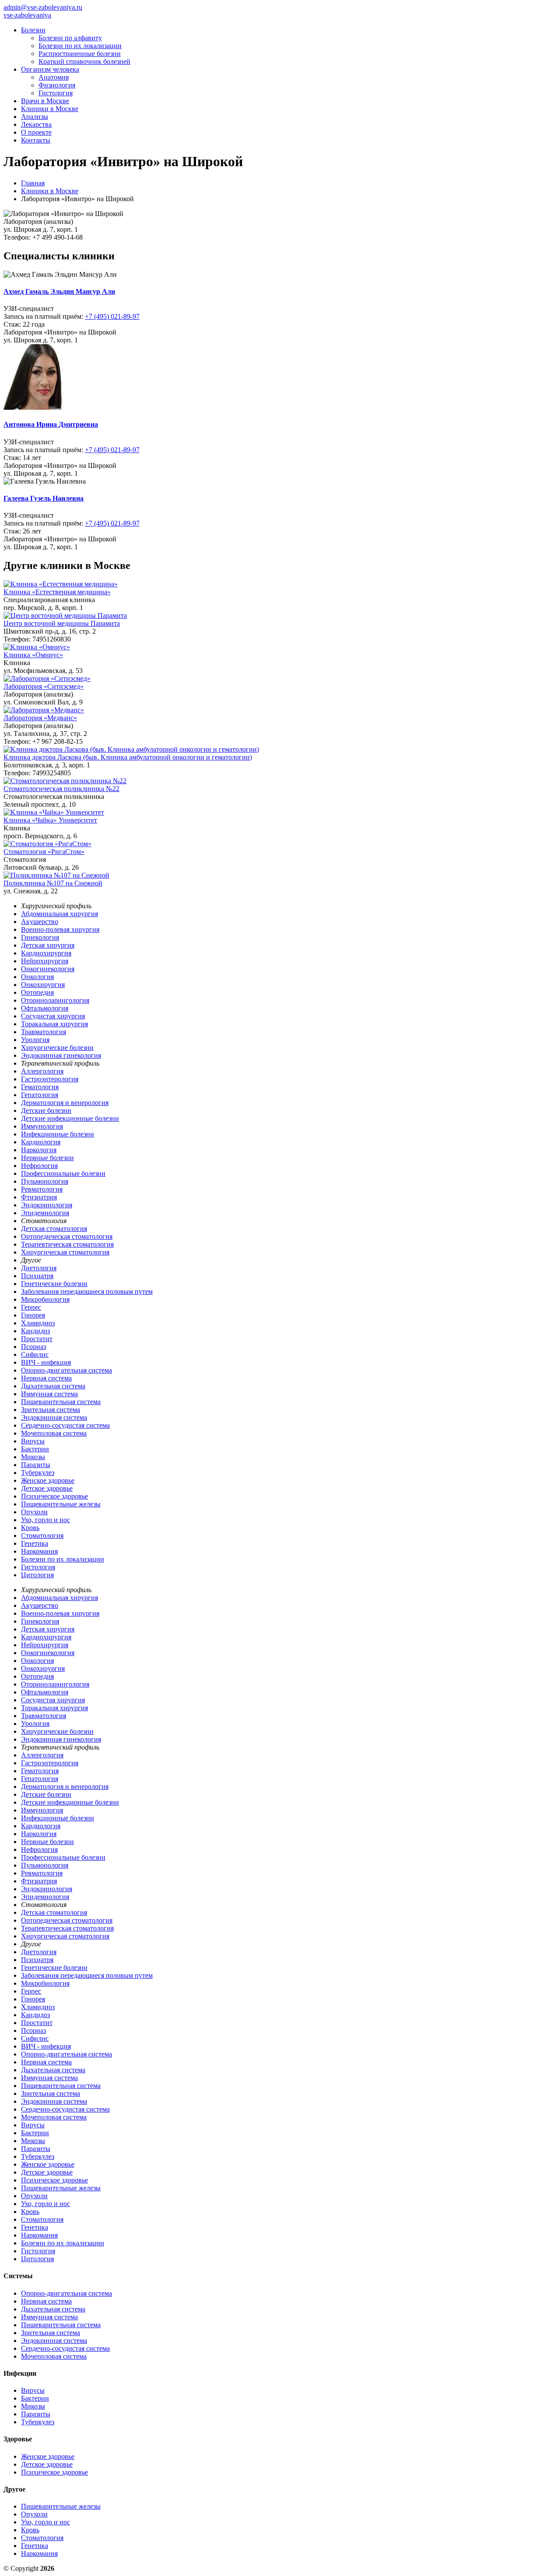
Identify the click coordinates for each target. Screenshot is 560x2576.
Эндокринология (47, 1205)
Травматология (44, 1032)
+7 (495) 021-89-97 (112, 316)
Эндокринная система (54, 1417)
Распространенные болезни (80, 54)
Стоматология (42, 1535)
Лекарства (36, 124)
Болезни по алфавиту (70, 38)
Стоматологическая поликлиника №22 (61, 789)
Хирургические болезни (57, 1047)
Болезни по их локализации (80, 46)
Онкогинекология (48, 969)
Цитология (37, 1575)
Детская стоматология (54, 1229)
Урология (35, 1040)
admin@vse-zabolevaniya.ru (43, 7)
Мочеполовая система (54, 1433)
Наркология (39, 1150)
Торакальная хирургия (54, 1024)
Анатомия (54, 77)
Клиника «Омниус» (33, 655)
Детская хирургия (48, 945)
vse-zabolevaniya (27, 15)
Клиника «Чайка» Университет (50, 820)
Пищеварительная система (61, 1402)
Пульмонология (45, 1181)
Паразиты (36, 1465)
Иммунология (42, 1126)
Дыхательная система (53, 1386)
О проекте (36, 132)
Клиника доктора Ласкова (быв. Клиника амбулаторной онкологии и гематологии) (128, 757)
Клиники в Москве (50, 109)
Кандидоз (35, 1331)
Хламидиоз (38, 1323)
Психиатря (37, 1276)
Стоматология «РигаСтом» (44, 852)
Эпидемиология (45, 1213)
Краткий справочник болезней (84, 61)
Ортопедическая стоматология (67, 1236)
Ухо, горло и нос (45, 1520)
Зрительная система (51, 1410)
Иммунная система (49, 1394)
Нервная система (46, 1378)
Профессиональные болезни (63, 1173)
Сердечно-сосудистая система (65, 1425)
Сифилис (35, 1354)
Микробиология (45, 1299)
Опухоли (34, 1512)
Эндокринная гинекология (61, 1055)
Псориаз (33, 1347)
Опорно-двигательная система (66, 1370)
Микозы (33, 1457)
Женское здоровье (48, 1480)
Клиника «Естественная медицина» (57, 592)
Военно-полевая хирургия (60, 929)
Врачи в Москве (45, 101)
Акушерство (40, 922)
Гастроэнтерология (50, 1079)
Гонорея (33, 1315)
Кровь (30, 1528)
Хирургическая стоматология (65, 1252)
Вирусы (33, 1441)
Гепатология (40, 1095)
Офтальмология (45, 1008)
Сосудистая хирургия (53, 1016)
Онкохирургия (43, 985)
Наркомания (39, 1551)
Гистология (56, 93)
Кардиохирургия (46, 953)
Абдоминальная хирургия (59, 914)
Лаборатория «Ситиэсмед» (44, 686)
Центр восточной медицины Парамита (62, 623)
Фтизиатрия (39, 1197)
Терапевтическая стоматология (67, 1244)
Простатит (37, 1339)
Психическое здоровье (54, 1496)
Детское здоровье (47, 1488)
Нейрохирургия (45, 961)
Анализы (35, 117)
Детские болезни (46, 1110)
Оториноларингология (55, 1000)
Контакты (36, 140)
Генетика (35, 1543)
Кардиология (41, 1142)
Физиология (57, 85)
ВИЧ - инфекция (46, 1362)
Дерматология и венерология (65, 1103)
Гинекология (40, 937)
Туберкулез (38, 1473)
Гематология (40, 1087)
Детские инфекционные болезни (70, 1118)
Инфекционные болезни (58, 1134)
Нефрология (39, 1166)
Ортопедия (37, 992)
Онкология (37, 977)
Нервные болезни (47, 1158)
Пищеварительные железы (61, 1504)
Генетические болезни (54, 1284)
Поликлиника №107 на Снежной (53, 883)
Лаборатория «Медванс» (40, 718)
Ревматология (42, 1189)
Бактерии (35, 1449)
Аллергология (42, 1071)
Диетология (39, 1268)
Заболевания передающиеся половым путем (87, 1291)
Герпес (31, 1307)
